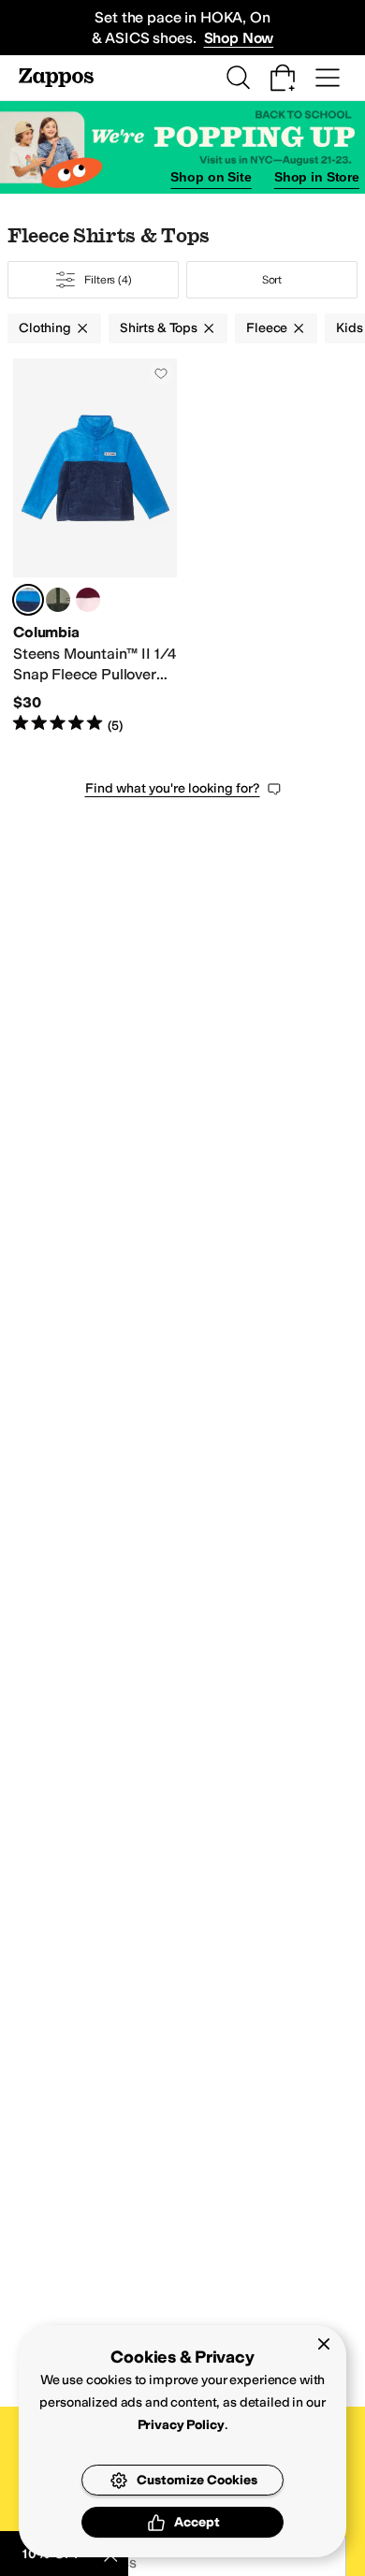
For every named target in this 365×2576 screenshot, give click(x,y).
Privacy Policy (181, 2425)
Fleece (267, 328)
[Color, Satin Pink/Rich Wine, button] (88, 600)
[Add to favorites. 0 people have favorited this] (161, 373)
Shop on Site (211, 177)
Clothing (45, 328)
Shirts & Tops (159, 328)
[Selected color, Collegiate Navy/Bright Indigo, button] (28, 600)
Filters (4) (108, 280)
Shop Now (239, 38)
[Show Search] (238, 78)
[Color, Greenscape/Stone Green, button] (58, 600)
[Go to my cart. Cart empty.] (283, 78)
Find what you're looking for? (173, 788)
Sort (272, 280)
